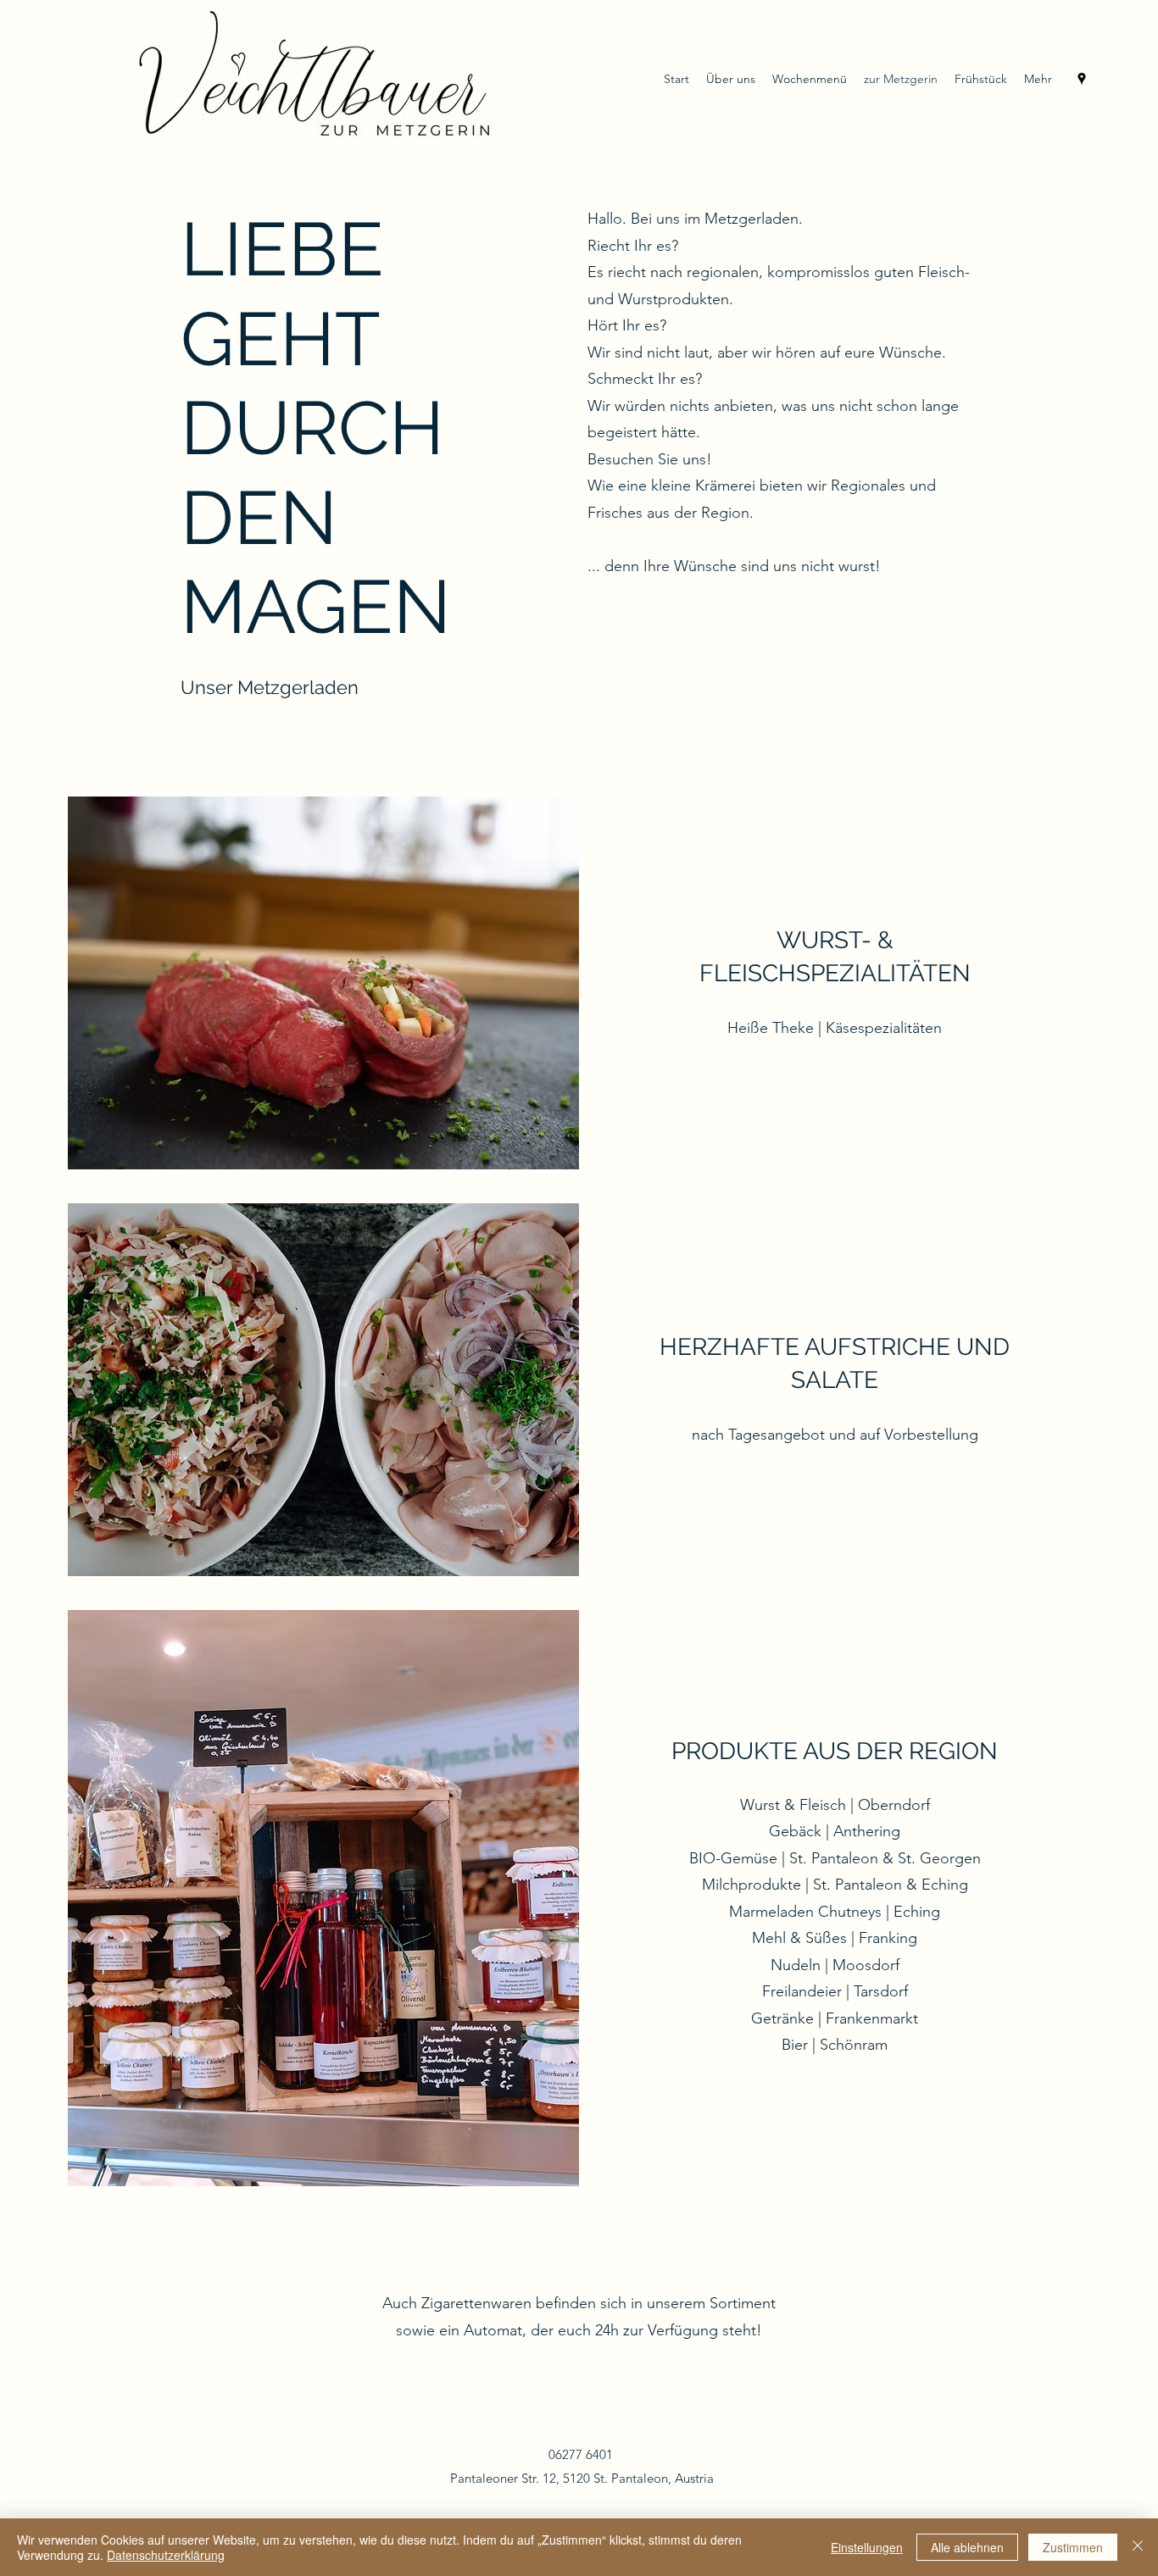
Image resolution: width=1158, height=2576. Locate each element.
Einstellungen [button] (867, 2547)
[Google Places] (1082, 79)
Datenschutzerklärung (166, 2555)
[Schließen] (1138, 2547)
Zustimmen (1073, 2547)
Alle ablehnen (967, 2547)
